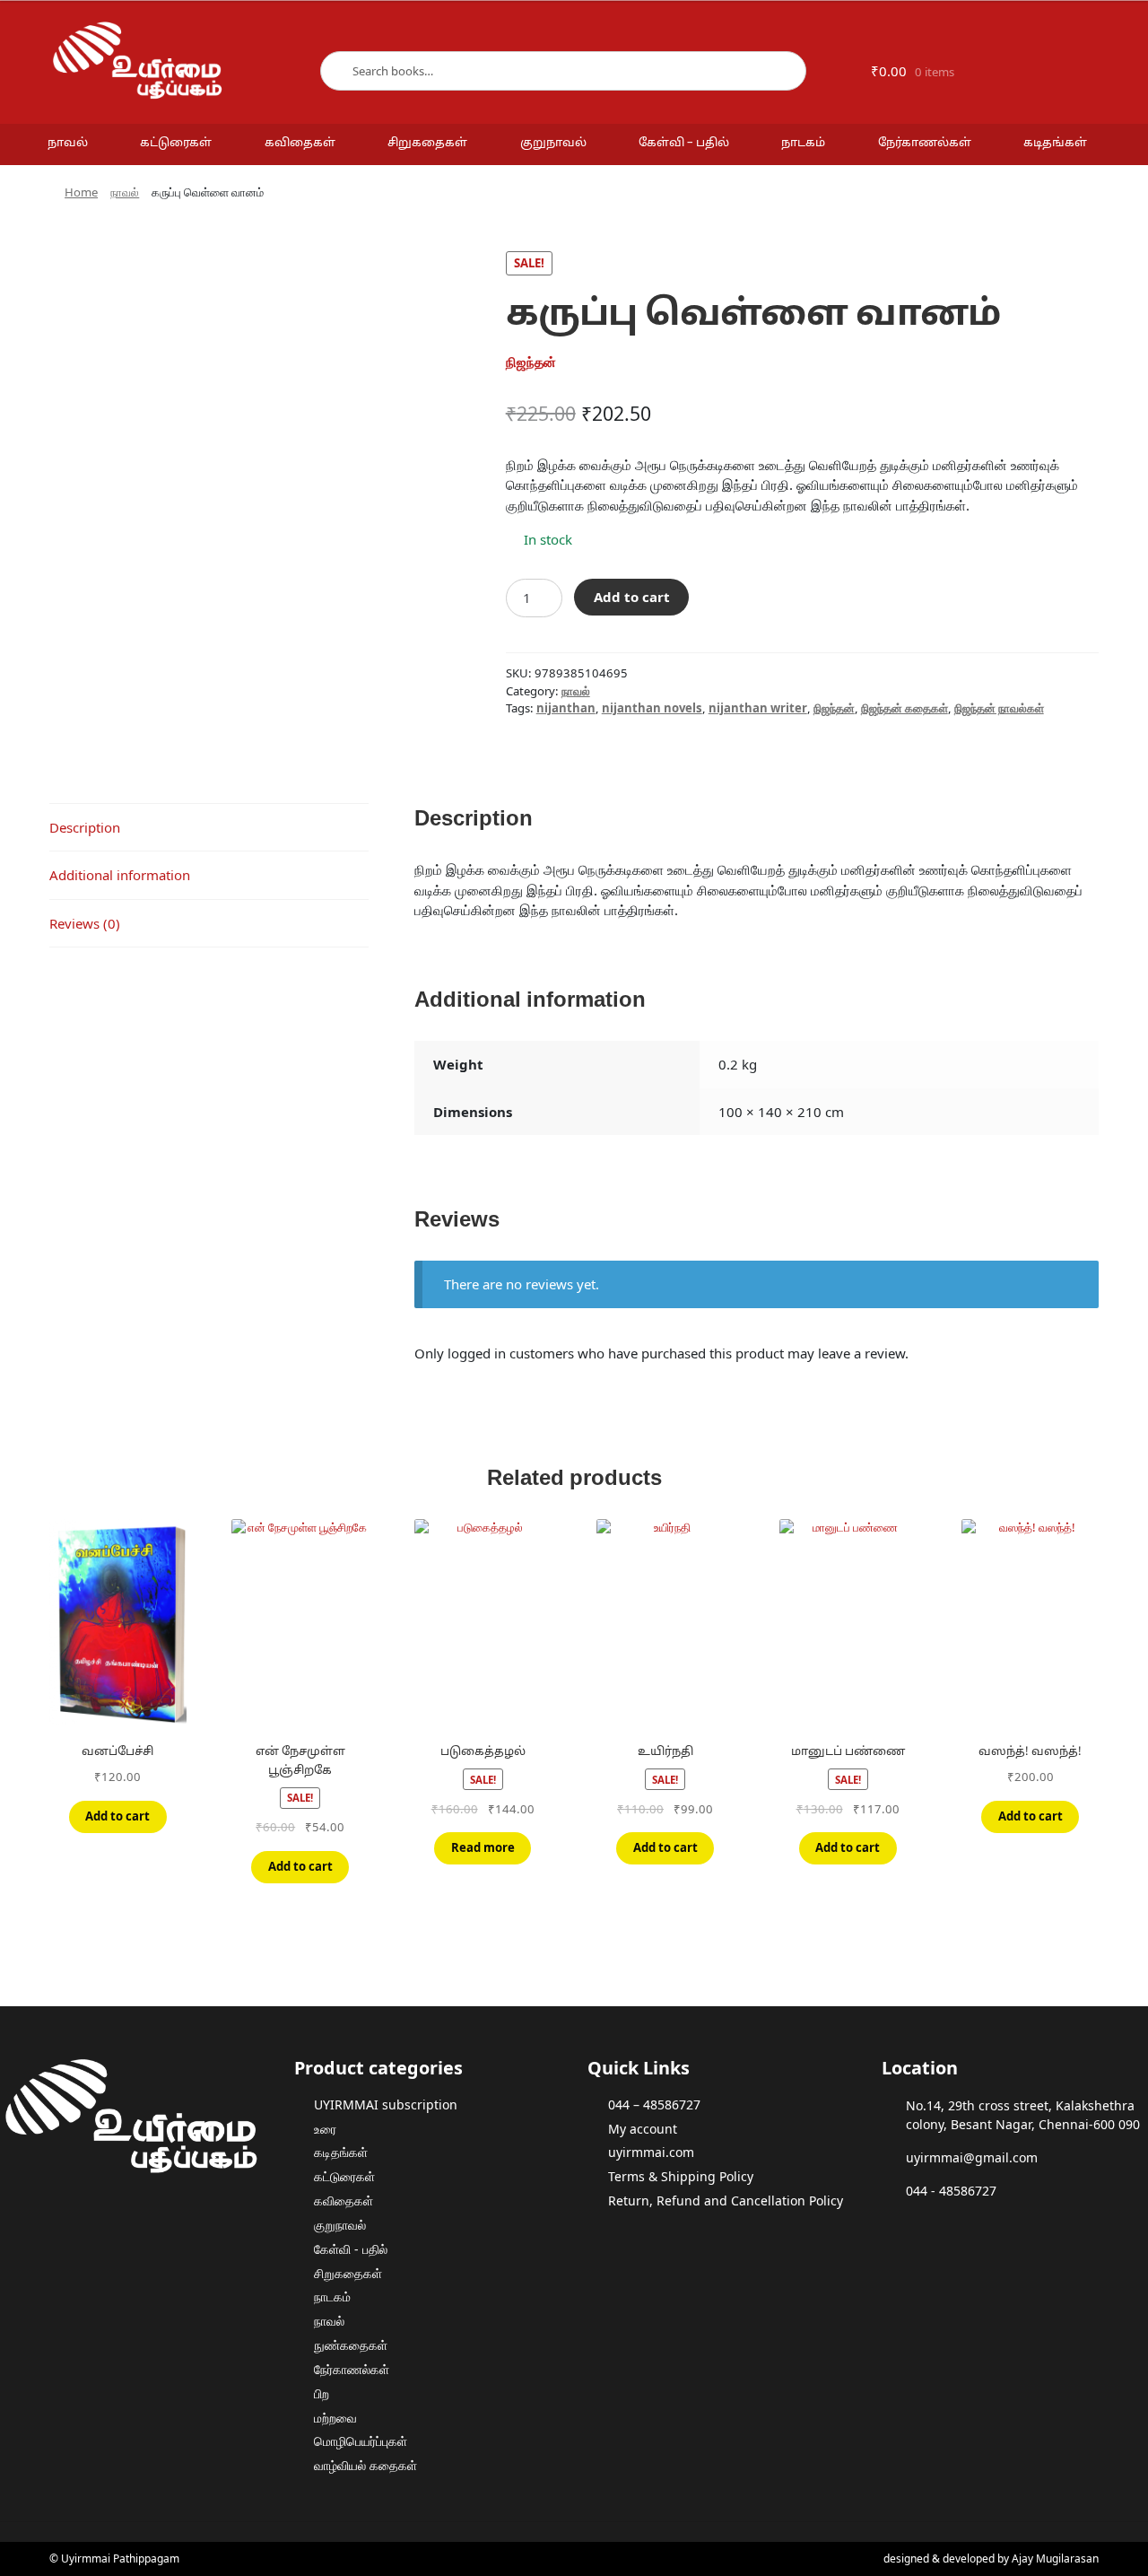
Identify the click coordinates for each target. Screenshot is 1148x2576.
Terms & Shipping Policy (681, 2176)
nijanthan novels (652, 708)
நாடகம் (803, 144)
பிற (322, 2393)
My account (643, 2129)
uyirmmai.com (651, 2152)
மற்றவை (335, 2418)
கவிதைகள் (300, 144)
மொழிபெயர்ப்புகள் (361, 2441)
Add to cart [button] (117, 1816)
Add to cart (632, 597)
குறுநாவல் (553, 144)
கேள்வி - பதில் (351, 2249)
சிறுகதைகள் (427, 144)
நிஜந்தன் (834, 708)
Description (85, 827)
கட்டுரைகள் (176, 144)
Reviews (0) (85, 923)
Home (81, 192)
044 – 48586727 (654, 2104)
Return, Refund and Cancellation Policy (726, 2201)
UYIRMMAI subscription (386, 2104)
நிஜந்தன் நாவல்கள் (999, 708)
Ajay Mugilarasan (1055, 2559)
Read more (483, 1847)
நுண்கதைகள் (351, 2345)
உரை (325, 2129)
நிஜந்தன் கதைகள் (904, 708)
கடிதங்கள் (1055, 144)
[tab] (209, 828)
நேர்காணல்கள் (925, 144)
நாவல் (68, 144)
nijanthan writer (758, 708)
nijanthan (566, 708)
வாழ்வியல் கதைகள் (365, 2465)
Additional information (120, 875)
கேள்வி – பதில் (684, 144)
